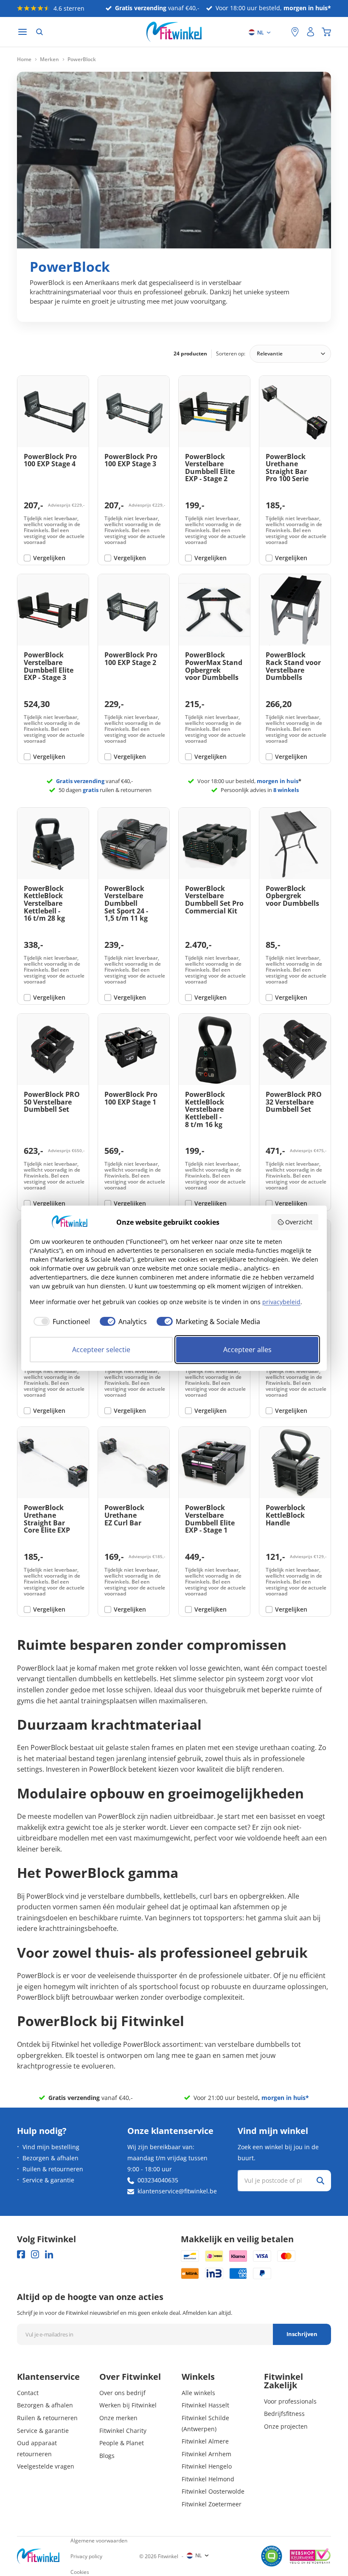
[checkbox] (60, 1322)
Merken (49, 59)
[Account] (311, 32)
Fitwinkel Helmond (208, 2479)
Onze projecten (286, 2426)
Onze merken (118, 2418)
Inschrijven (302, 2334)
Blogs (107, 2456)
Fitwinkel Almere (205, 2441)
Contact (28, 2393)
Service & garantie (48, 2180)
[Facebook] (21, 2254)
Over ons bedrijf (122, 2393)
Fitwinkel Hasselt (205, 2405)
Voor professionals (290, 2401)
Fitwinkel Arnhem (206, 2454)
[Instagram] (35, 2254)
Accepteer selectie (101, 1350)
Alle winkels (198, 2393)
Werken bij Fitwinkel (128, 2405)
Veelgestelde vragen (46, 2466)
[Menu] (22, 32)
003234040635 (158, 2180)
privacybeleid (281, 1302)
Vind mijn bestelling (51, 2147)
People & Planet (122, 2443)
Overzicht (299, 1222)
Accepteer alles (247, 1350)
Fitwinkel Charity (123, 2431)
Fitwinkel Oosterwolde (213, 2491)
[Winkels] (295, 32)
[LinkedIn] (49, 2254)
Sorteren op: (231, 354)
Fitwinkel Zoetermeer (212, 2504)
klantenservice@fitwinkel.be (177, 2191)
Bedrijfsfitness (284, 2414)
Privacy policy (86, 2556)
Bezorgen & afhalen (51, 2158)
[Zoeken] (39, 32)
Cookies (80, 2572)
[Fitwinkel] (38, 2556)
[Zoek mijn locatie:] (281, 32)
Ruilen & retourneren (53, 2169)
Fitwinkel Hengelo (207, 2466)
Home (24, 59)
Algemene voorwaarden (99, 2541)
